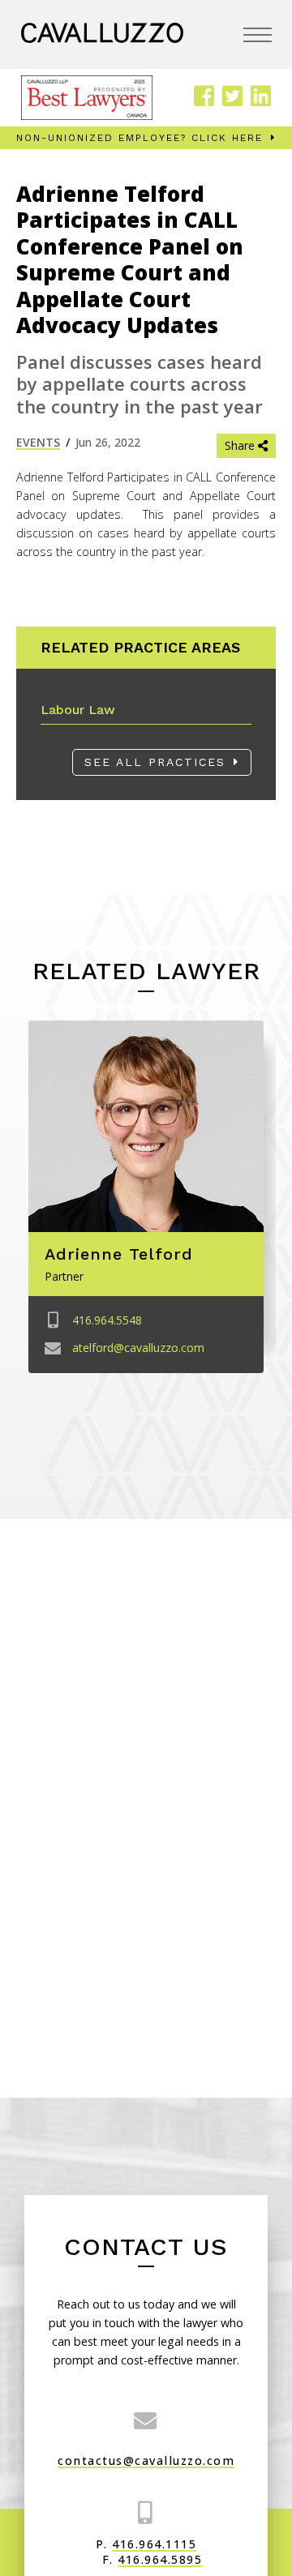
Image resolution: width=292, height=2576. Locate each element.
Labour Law (78, 710)
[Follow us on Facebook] (204, 97)
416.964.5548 (107, 1320)
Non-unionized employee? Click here (140, 138)
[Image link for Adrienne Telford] (146, 1126)
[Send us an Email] (146, 2420)
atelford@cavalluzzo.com (138, 1347)
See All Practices (155, 762)
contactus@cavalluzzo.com (146, 2460)
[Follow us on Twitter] (232, 97)
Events (38, 442)
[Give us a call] (146, 2512)
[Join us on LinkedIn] (261, 97)
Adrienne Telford (119, 1254)
